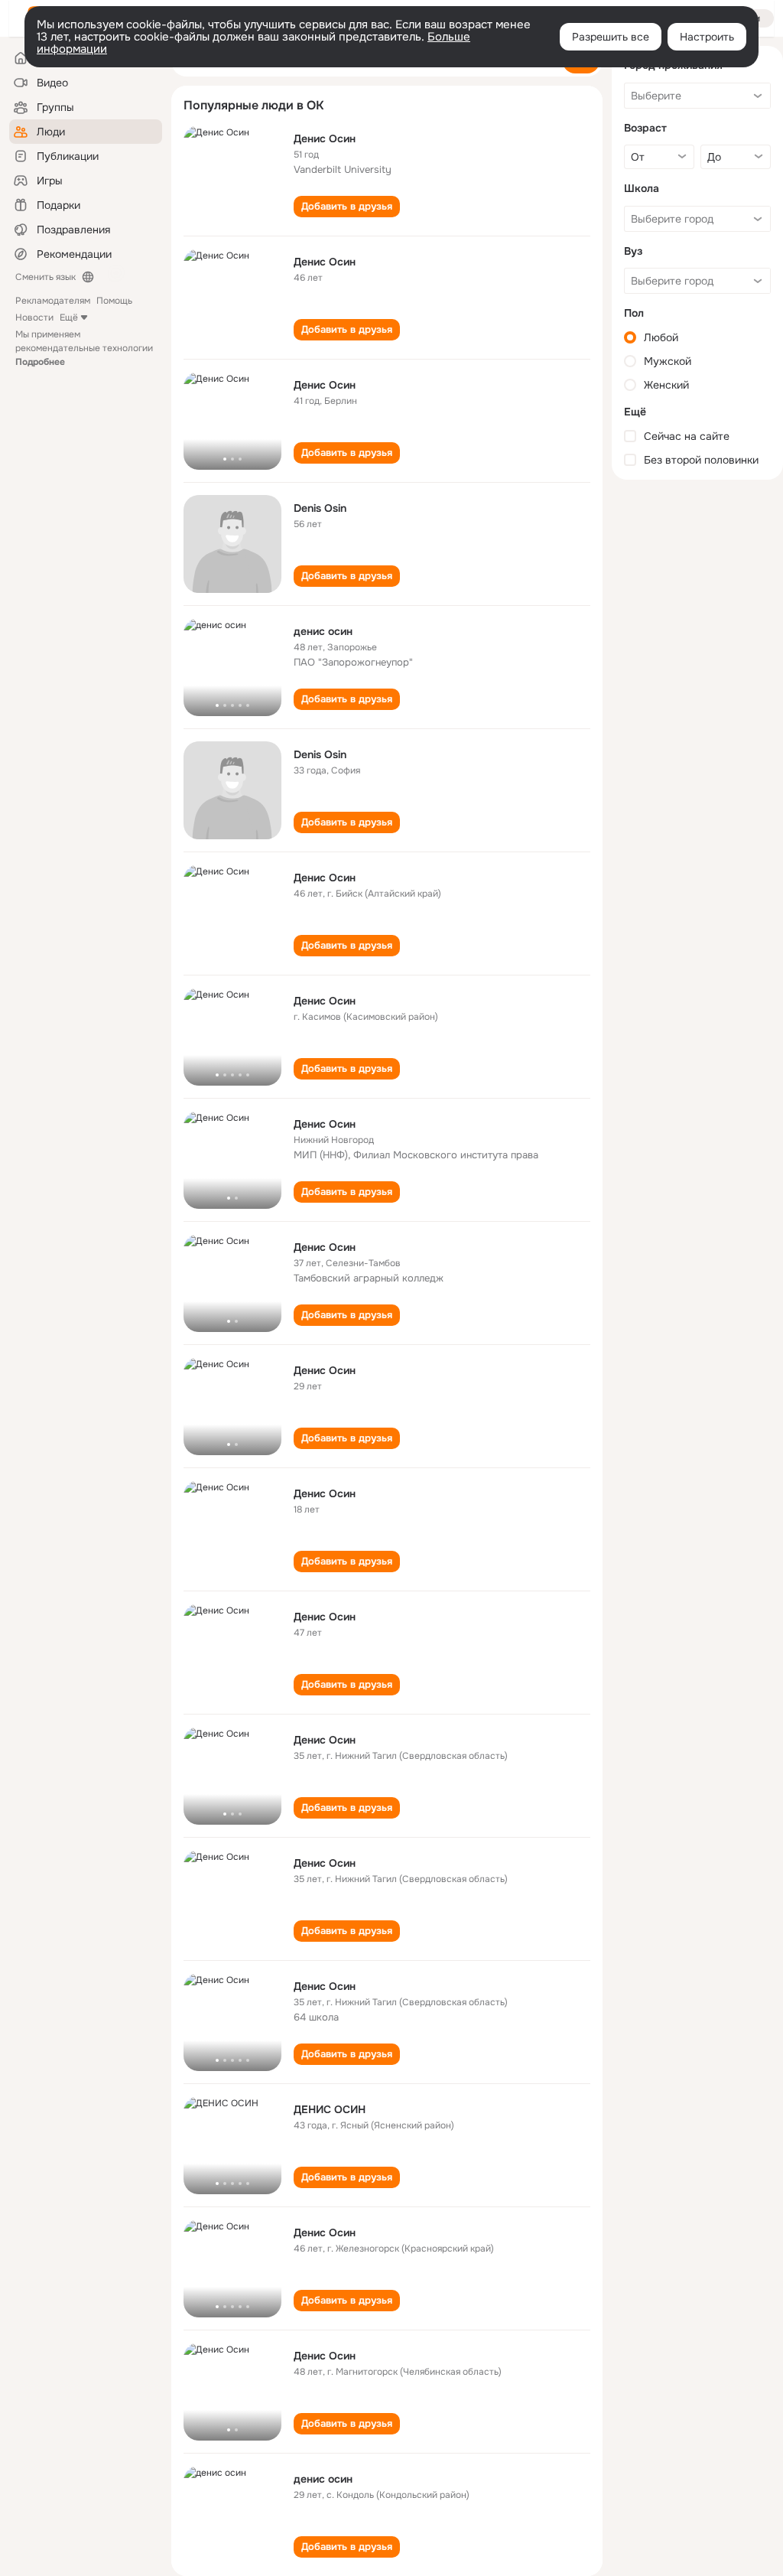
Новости (34, 318)
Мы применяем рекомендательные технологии (84, 348)
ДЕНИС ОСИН (330, 2109)
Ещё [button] (69, 318)
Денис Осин (325, 138)
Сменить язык (45, 277)
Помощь (114, 301)
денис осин (323, 631)
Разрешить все (611, 37)
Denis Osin (320, 508)
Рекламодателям (53, 301)
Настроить (707, 37)
